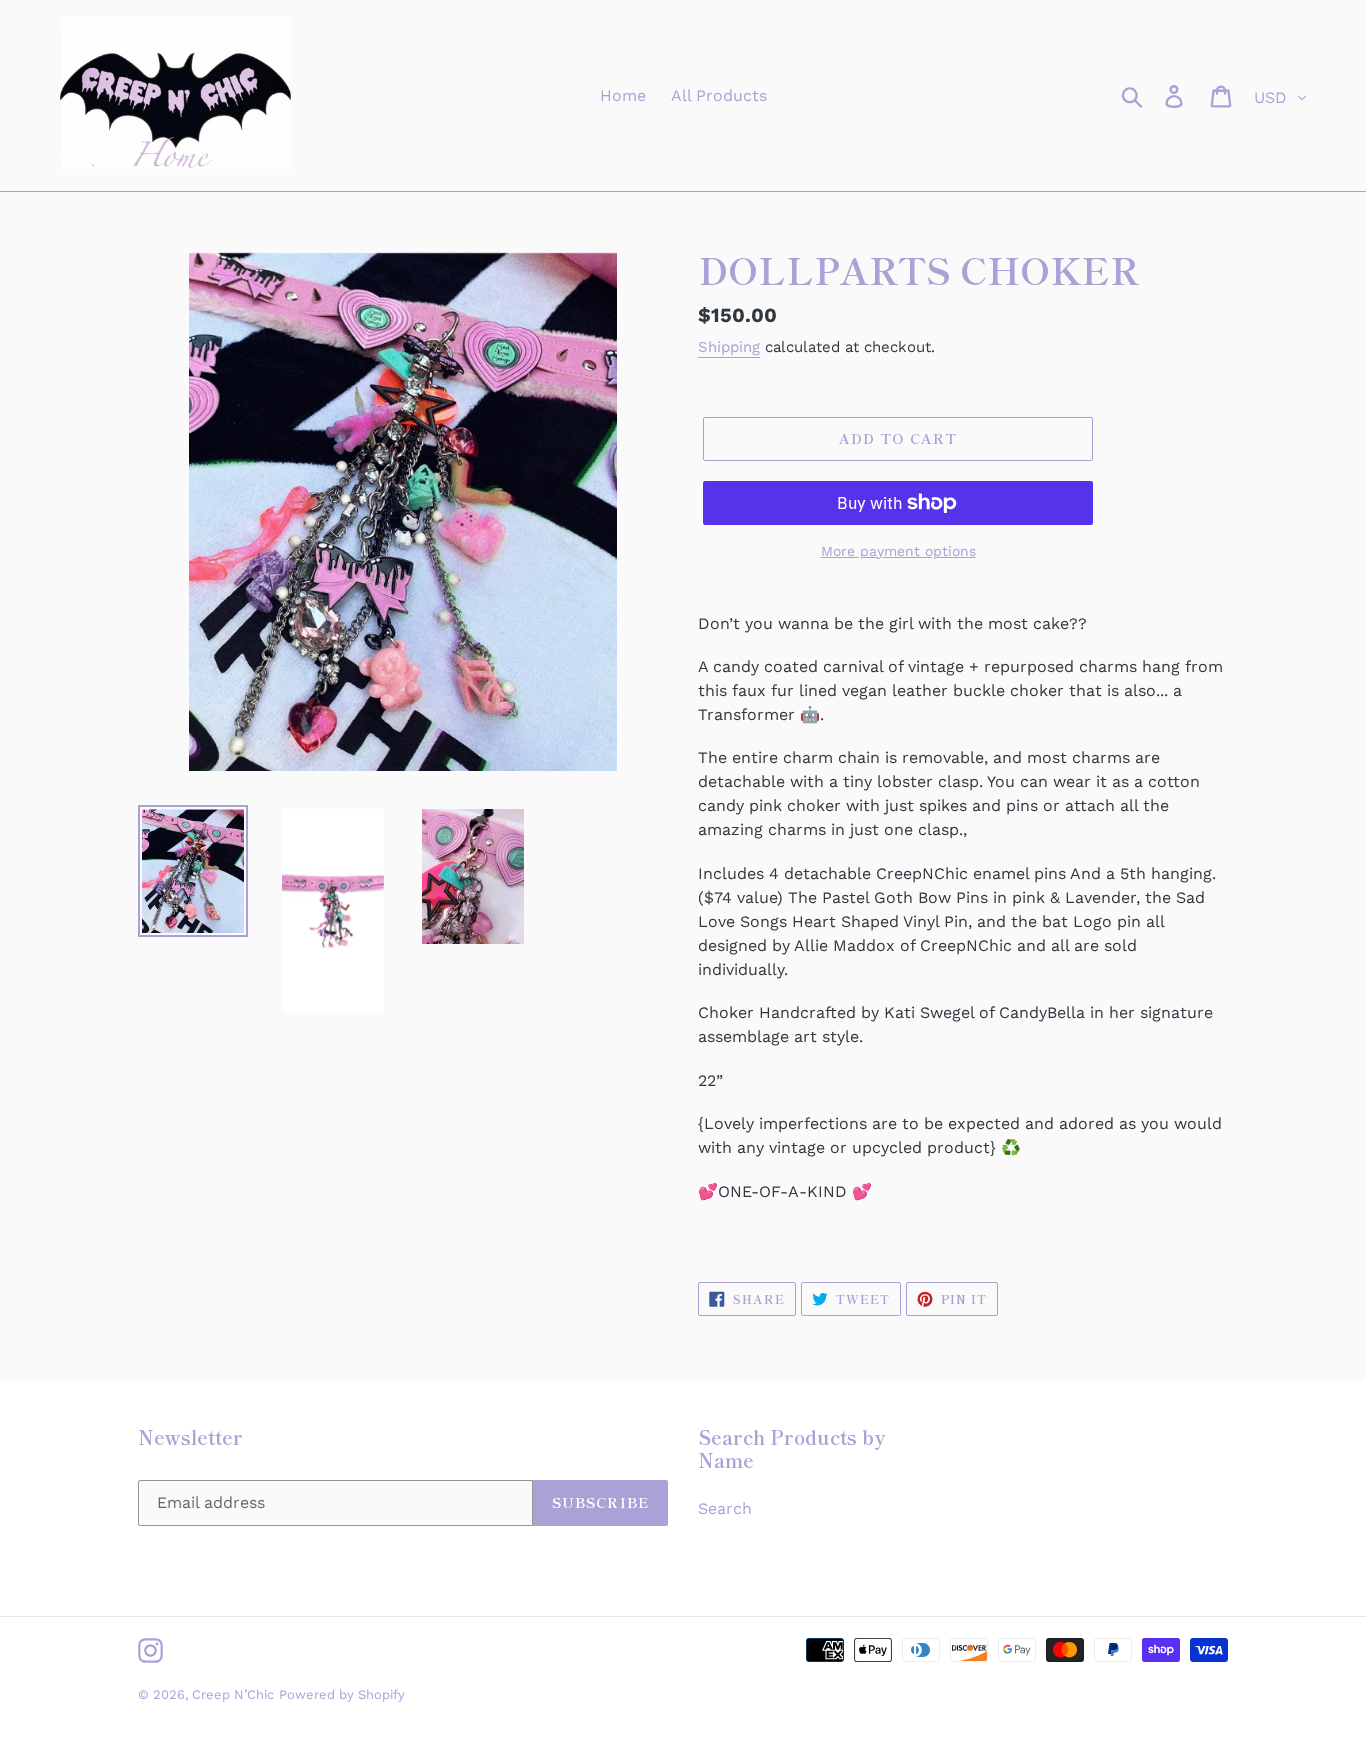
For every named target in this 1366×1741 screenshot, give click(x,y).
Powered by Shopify (342, 1694)
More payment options (898, 551)
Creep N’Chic (233, 1694)
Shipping (729, 347)
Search (725, 1508)
